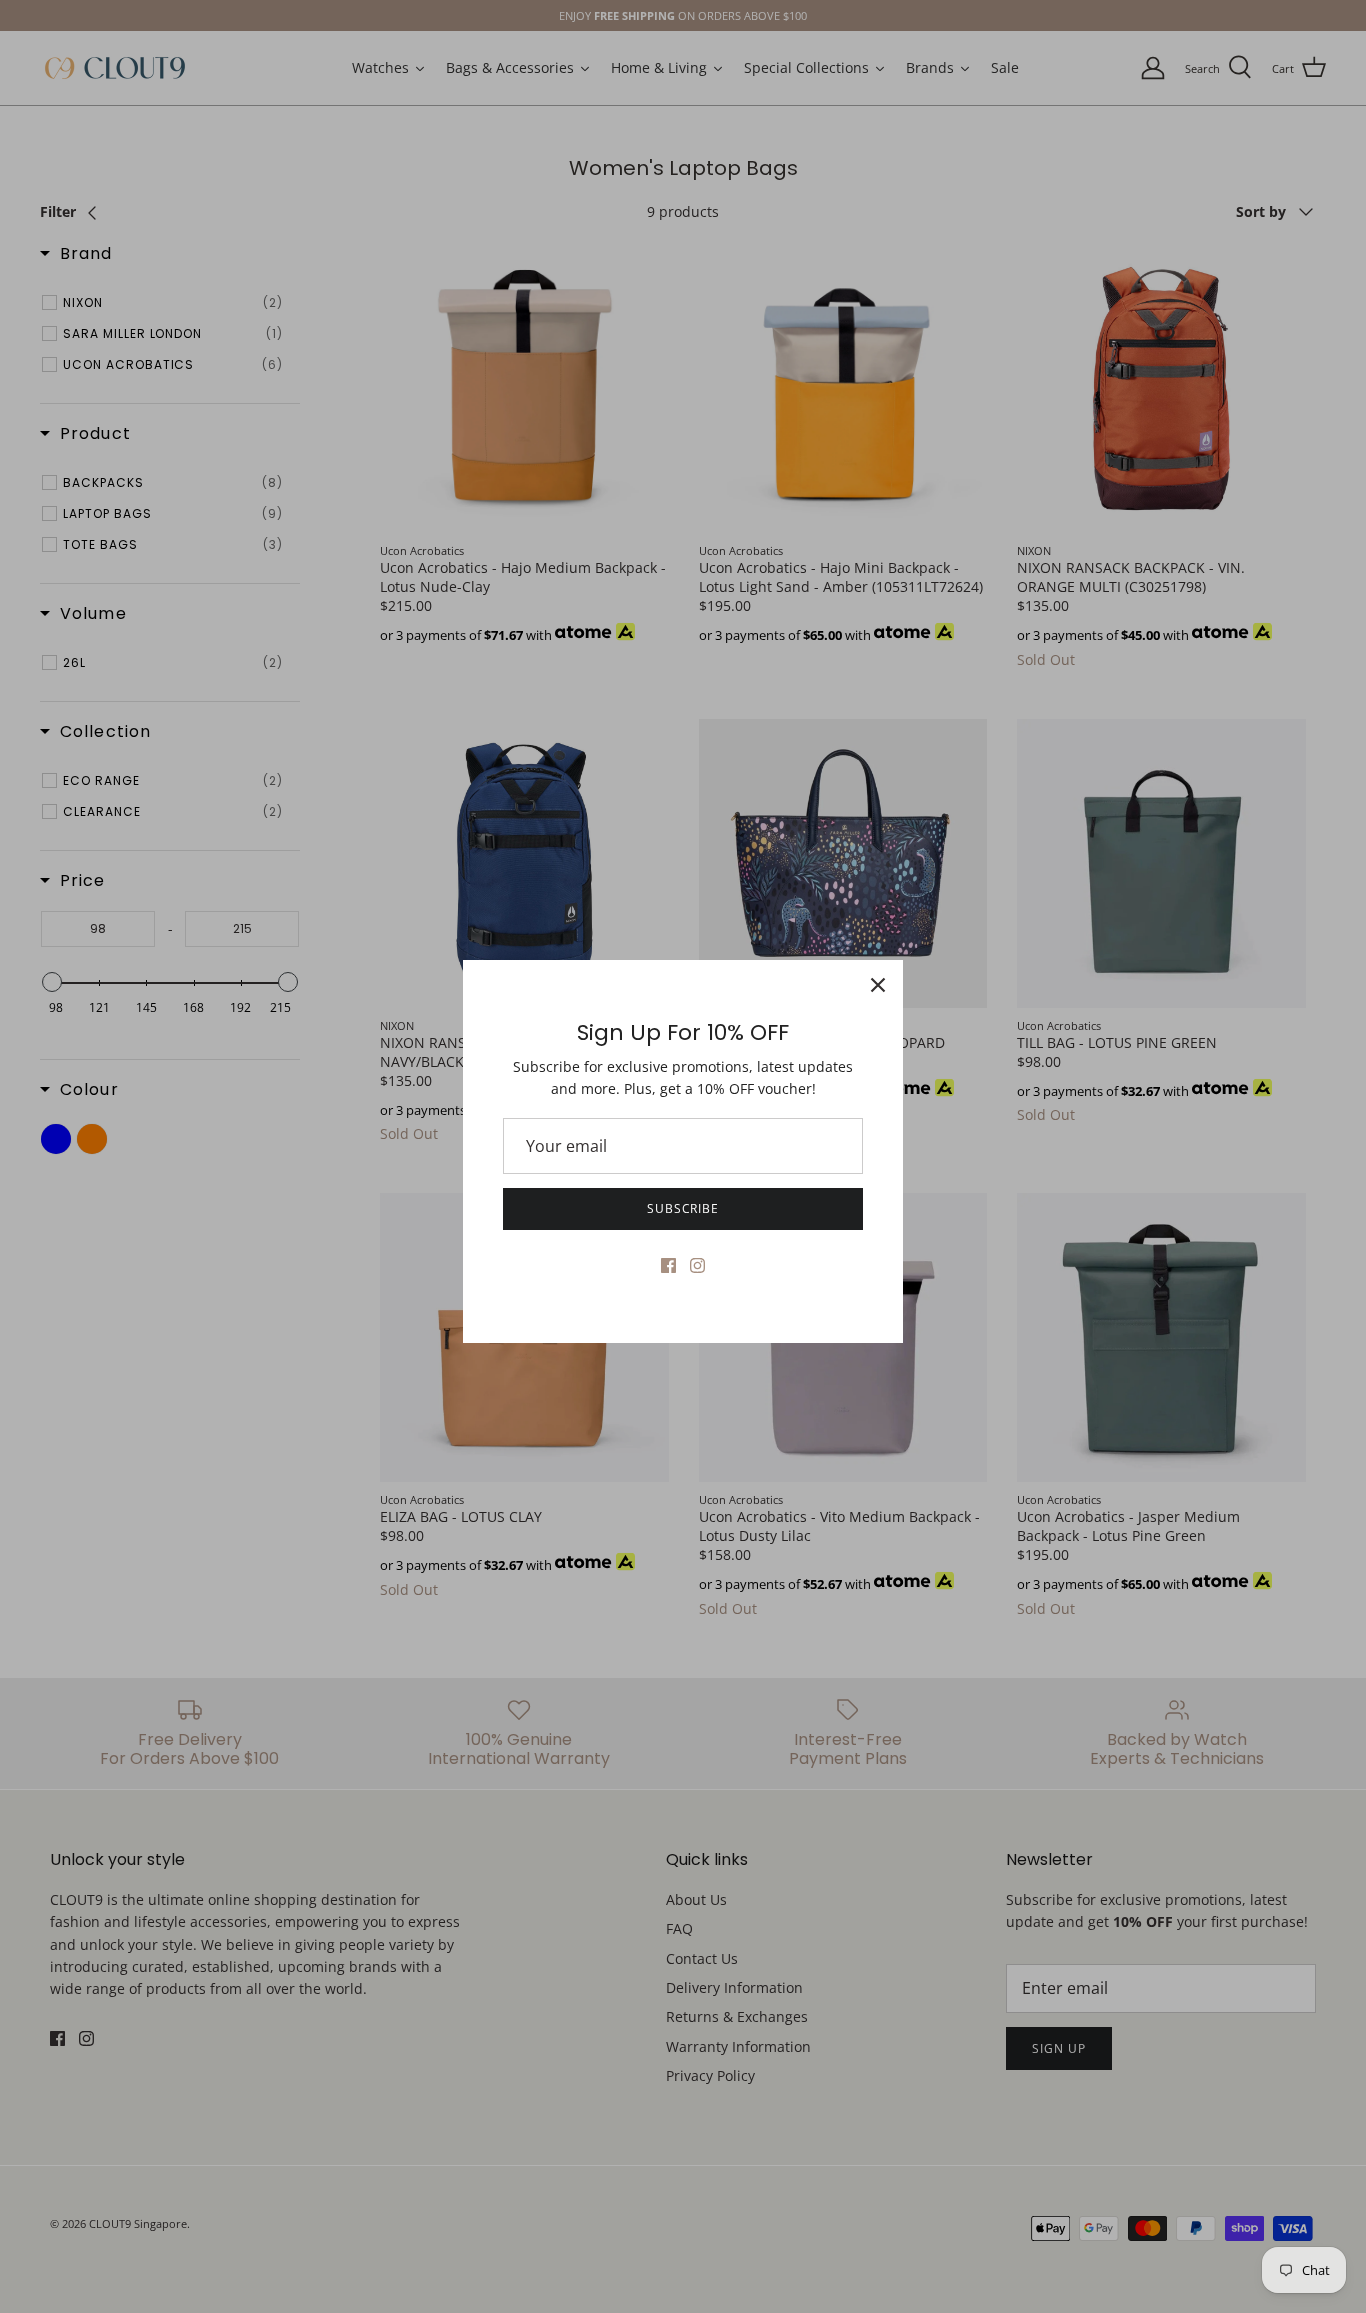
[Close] (878, 985)
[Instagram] (697, 1265)
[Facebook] (668, 1265)
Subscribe (683, 1208)
